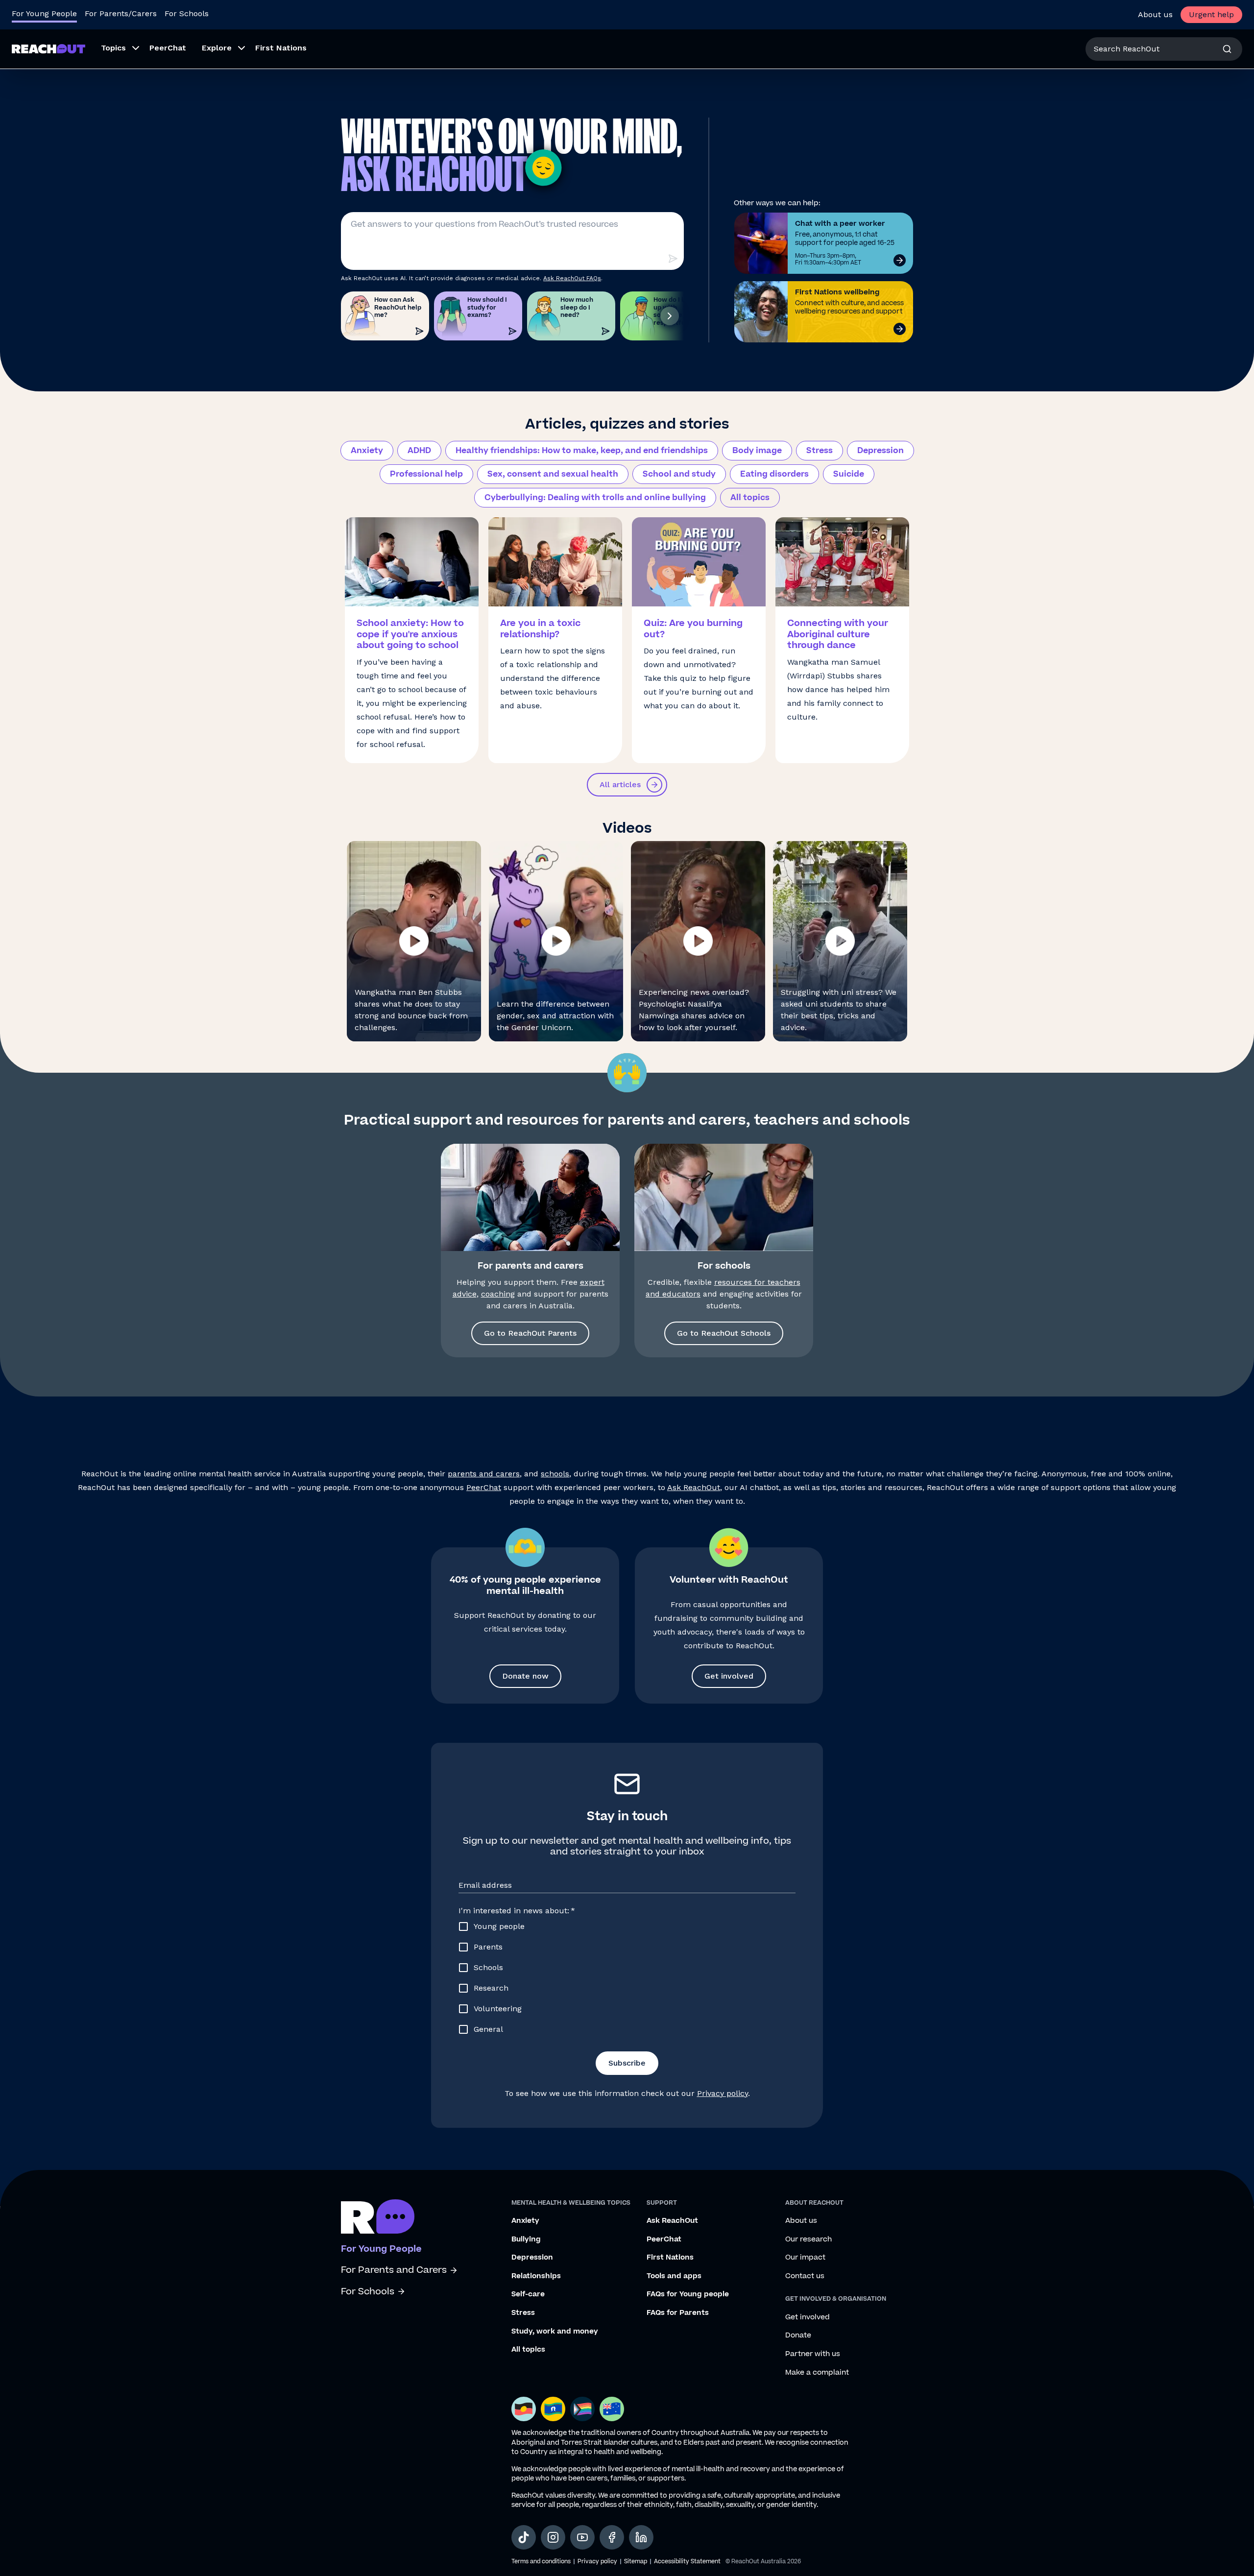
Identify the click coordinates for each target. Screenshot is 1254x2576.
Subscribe (627, 2063)
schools (555, 1474)
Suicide (849, 474)
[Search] (1227, 49)
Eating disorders (774, 474)
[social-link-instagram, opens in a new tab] (553, 2537)
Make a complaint (817, 2373)
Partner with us (813, 2354)
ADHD (419, 451)
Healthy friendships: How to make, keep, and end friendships (582, 451)
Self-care (528, 2294)
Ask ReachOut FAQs (572, 278)
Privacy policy (723, 2093)
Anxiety (367, 451)
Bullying (526, 2239)
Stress (820, 451)
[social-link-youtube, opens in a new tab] (582, 2537)
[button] (414, 941)
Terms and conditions (541, 2562)
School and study (679, 474)
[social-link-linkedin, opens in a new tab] (641, 2537)
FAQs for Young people (688, 2294)
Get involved (729, 1676)
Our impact (805, 2258)
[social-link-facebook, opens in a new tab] (612, 2537)
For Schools (187, 13)
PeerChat (484, 1487)
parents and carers (484, 1474)
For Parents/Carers (121, 13)
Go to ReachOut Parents (530, 1333)
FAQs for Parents (678, 2313)
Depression (880, 451)
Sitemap (636, 2562)
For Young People (44, 13)
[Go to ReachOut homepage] (48, 49)
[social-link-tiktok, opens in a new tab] (524, 2537)
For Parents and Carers (394, 2270)
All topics (750, 498)
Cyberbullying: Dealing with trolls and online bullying (595, 498)
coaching (498, 1294)
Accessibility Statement (687, 2562)
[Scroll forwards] (670, 316)
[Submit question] (673, 259)
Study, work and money (555, 2332)
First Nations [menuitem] (281, 48)
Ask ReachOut (694, 1487)
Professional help (426, 474)
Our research (808, 2239)
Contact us (805, 2276)
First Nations (670, 2258)
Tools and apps (674, 2276)
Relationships (536, 2276)
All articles (620, 784)
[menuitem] (117, 49)
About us (1155, 14)
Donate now (525, 1676)
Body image (757, 451)
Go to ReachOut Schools (724, 1333)
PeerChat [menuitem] (168, 48)
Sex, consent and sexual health (553, 474)
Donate (798, 2335)
